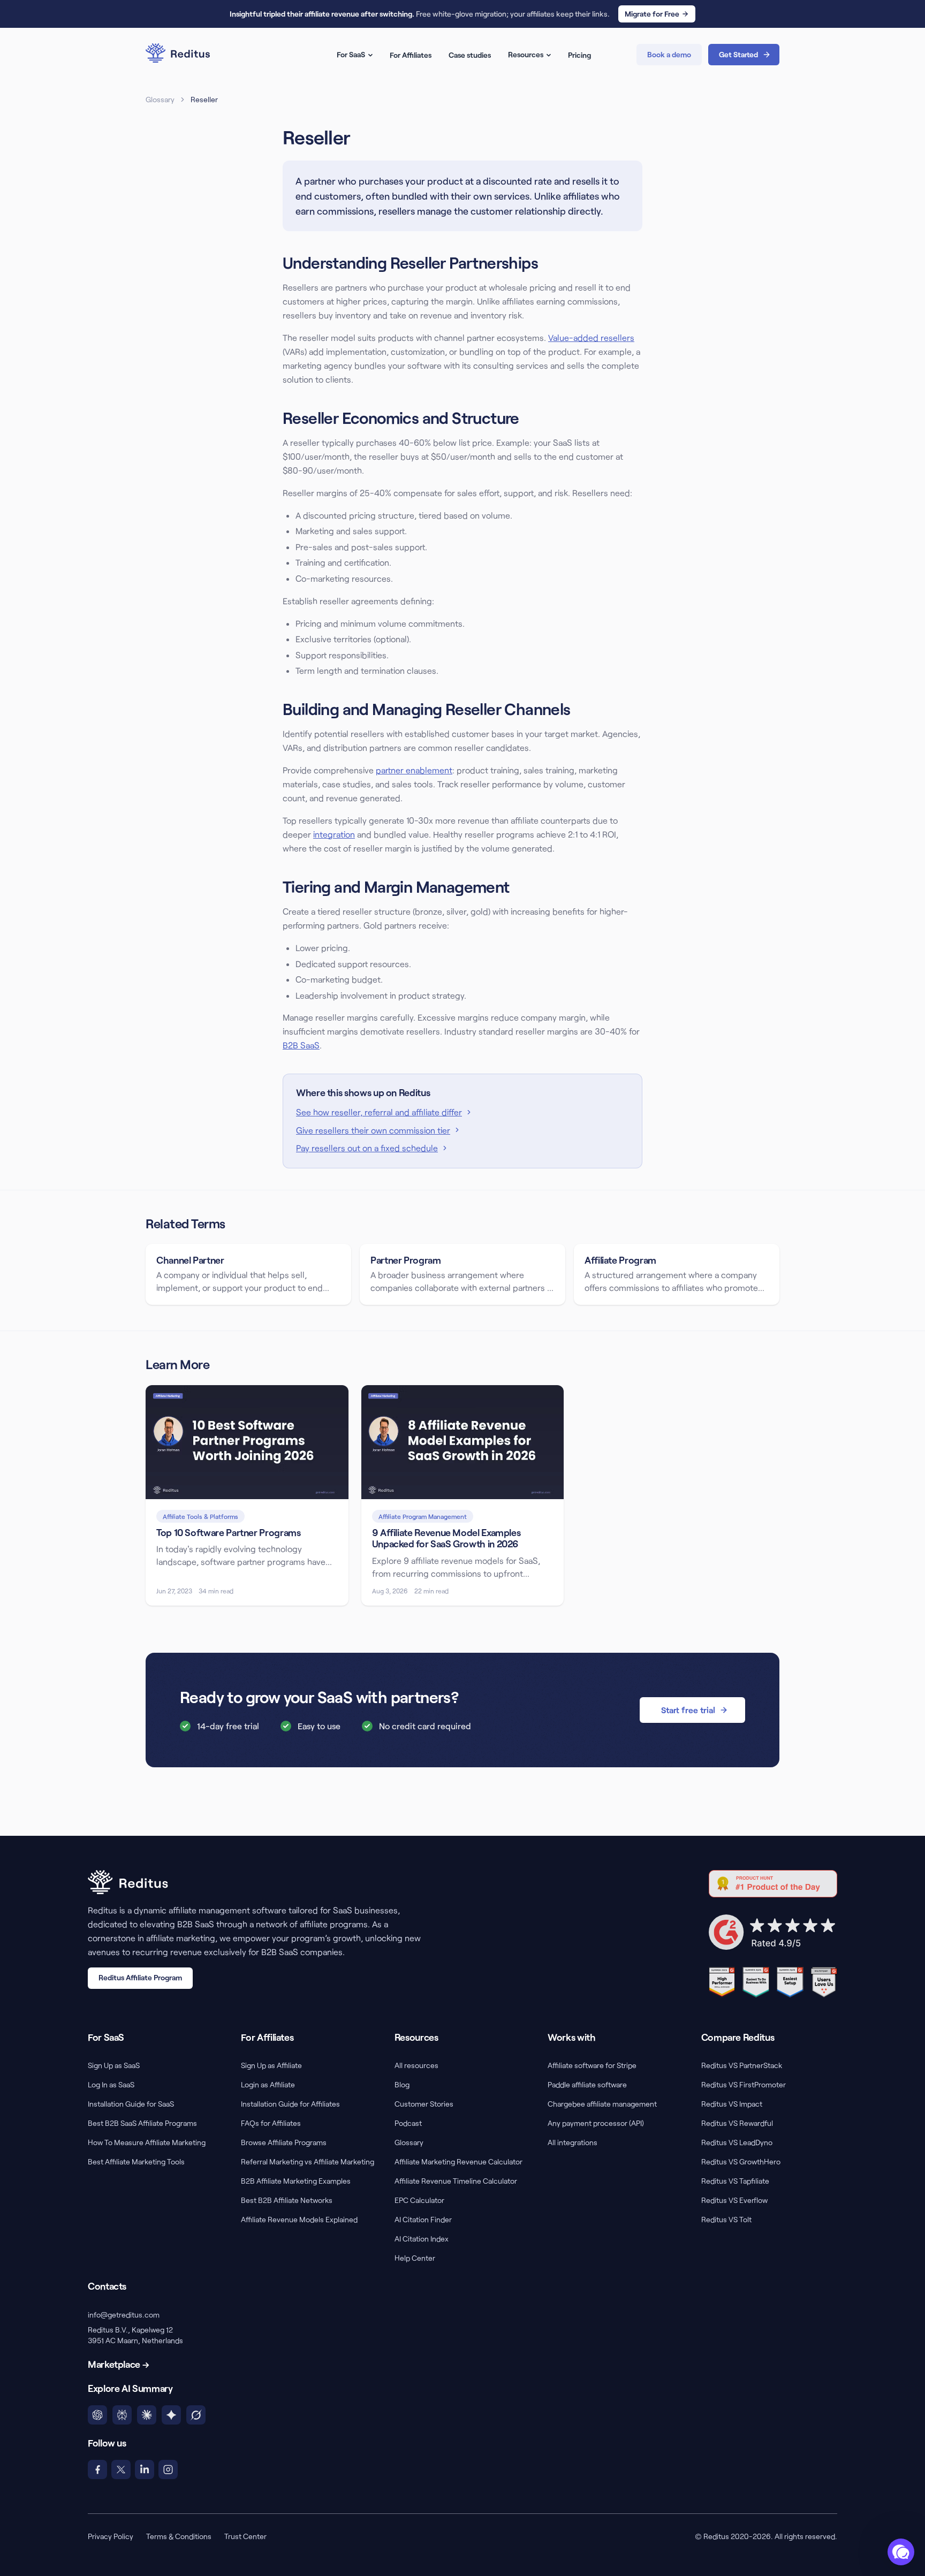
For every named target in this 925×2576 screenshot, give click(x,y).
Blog (402, 2084)
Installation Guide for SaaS (131, 2104)
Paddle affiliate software (587, 2084)
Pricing (579, 55)
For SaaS (351, 54)
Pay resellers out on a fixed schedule (367, 1148)
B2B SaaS (301, 1045)
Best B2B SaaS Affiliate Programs (142, 2123)
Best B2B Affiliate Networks (287, 2200)
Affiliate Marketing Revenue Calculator (458, 2161)
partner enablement (414, 770)
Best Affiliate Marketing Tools (136, 2161)
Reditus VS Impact (732, 2104)
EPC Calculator (419, 2200)
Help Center (415, 2258)
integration (334, 834)
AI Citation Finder (423, 2219)
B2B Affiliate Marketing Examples (296, 2181)
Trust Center (245, 2536)
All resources (416, 2065)
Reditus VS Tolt (726, 2219)
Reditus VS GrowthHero (741, 2161)
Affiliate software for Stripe (592, 2065)
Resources (526, 54)
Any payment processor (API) (596, 2123)
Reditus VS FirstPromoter (744, 2084)
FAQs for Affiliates (271, 2123)
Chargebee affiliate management (602, 2104)
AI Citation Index (422, 2239)
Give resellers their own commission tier (373, 1130)
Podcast (408, 2123)
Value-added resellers (591, 337)
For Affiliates (411, 55)
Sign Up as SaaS (114, 2065)
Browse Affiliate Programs (284, 2142)
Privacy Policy (111, 2536)
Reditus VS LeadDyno (737, 2142)
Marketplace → (118, 2364)
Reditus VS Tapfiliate (735, 2181)
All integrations (573, 2142)
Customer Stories (424, 2104)
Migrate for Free (652, 14)
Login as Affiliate (268, 2084)
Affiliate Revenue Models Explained (299, 2219)
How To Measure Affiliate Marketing (147, 2142)
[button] (901, 2552)
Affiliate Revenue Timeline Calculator (456, 2181)
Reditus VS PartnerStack (742, 2065)
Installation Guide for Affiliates (290, 2104)
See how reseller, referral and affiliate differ (379, 1112)
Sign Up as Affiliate (271, 2065)
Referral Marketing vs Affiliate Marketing (308, 2161)
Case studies (470, 55)
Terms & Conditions (179, 2536)
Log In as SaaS (111, 2084)
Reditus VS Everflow (734, 2200)
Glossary (160, 99)
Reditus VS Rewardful (737, 2123)
